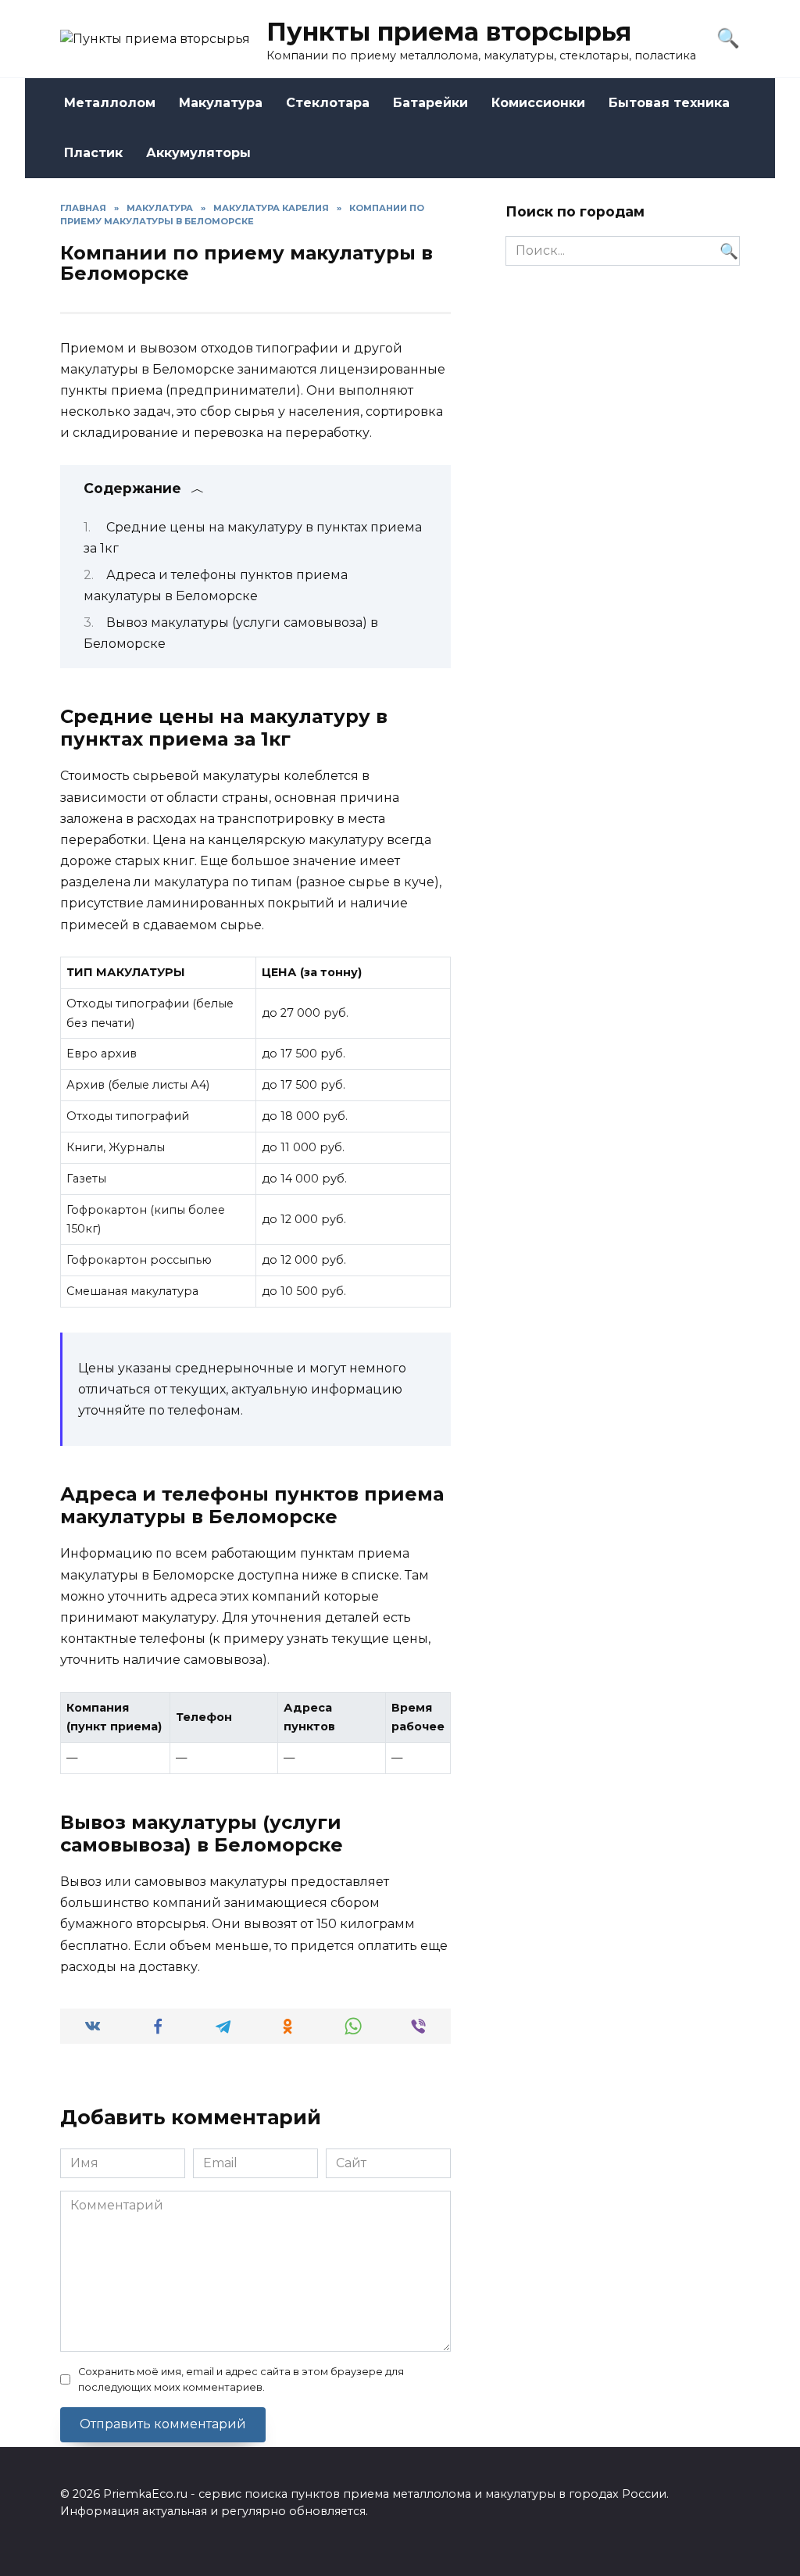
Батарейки (430, 103)
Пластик (93, 153)
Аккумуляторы (198, 153)
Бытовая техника (669, 103)
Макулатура (221, 103)
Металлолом (110, 103)
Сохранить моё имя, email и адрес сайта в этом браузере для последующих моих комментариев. (241, 2379)
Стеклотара (328, 103)
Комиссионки (538, 103)
